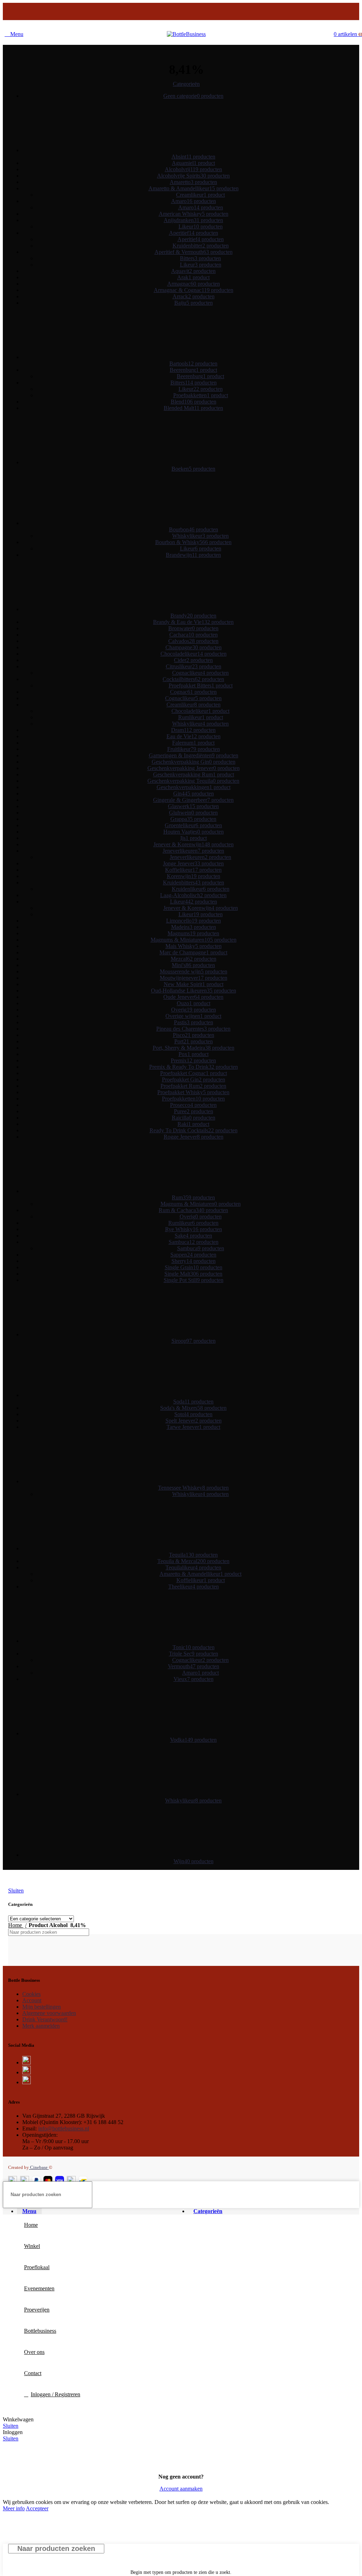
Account (32, 2000)
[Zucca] (188, 1964)
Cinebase (39, 2167)
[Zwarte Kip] (25, 1964)
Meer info (14, 2508)
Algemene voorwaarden (49, 2013)
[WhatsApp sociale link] (209, 13)
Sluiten (16, 1891)
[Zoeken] (275, 1932)
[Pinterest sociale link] (191, 13)
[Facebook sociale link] (163, 13)
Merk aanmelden (41, 2026)
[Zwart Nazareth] (79, 1964)
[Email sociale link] (182, 13)
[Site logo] (186, 34)
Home (16, 1925)
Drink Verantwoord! (45, 2019)
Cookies (31, 1994)
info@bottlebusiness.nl (64, 2128)
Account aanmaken (181, 2489)
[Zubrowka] (242, 1964)
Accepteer (37, 2508)
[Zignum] (350, 1964)
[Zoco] (296, 1964)
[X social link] (173, 13)
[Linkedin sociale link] (200, 13)
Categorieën (186, 84)
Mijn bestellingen (42, 2007)
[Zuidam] (133, 1964)
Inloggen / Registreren (56, 2394)
